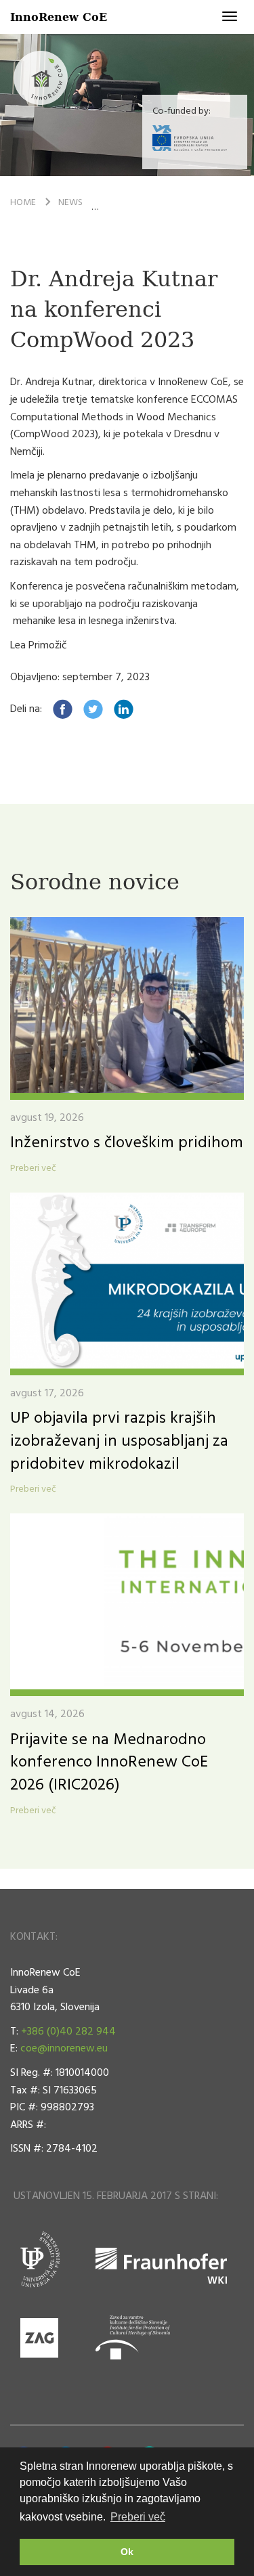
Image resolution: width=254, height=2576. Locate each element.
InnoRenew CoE (59, 17)
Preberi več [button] (138, 2517)
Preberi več (33, 1169)
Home (23, 203)
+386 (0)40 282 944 (68, 2032)
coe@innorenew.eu (64, 2049)
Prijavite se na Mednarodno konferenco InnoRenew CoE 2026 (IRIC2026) (109, 1763)
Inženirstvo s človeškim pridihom (127, 1143)
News (70, 203)
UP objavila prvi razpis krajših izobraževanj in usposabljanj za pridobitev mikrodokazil (119, 1441)
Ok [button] (127, 2552)
